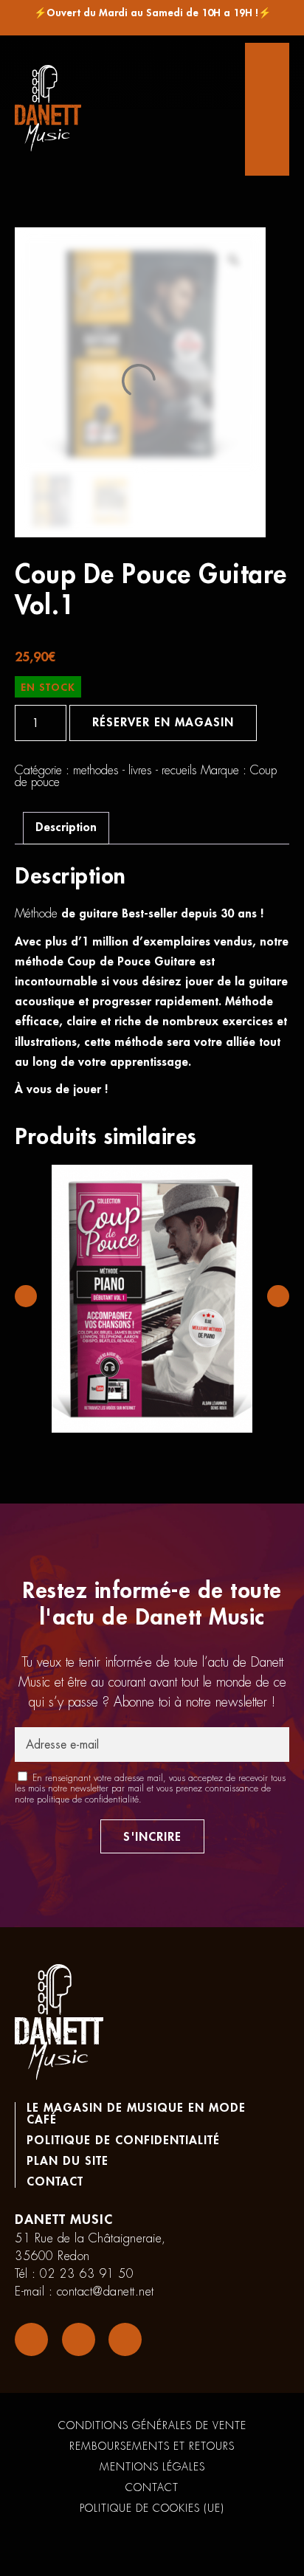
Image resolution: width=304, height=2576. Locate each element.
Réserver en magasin (163, 723)
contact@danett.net (106, 2292)
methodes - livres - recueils (135, 771)
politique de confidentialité (88, 1800)
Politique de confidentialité (123, 2141)
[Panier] (267, 109)
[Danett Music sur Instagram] (79, 2339)
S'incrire (152, 1837)
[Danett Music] (48, 109)
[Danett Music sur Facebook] (31, 2339)
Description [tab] (66, 827)
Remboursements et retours (152, 2446)
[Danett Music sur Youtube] (125, 2339)
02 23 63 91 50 (87, 2274)
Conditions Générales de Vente (152, 2425)
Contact (55, 2182)
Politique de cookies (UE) (152, 2508)
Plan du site (68, 2161)
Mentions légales (152, 2467)
